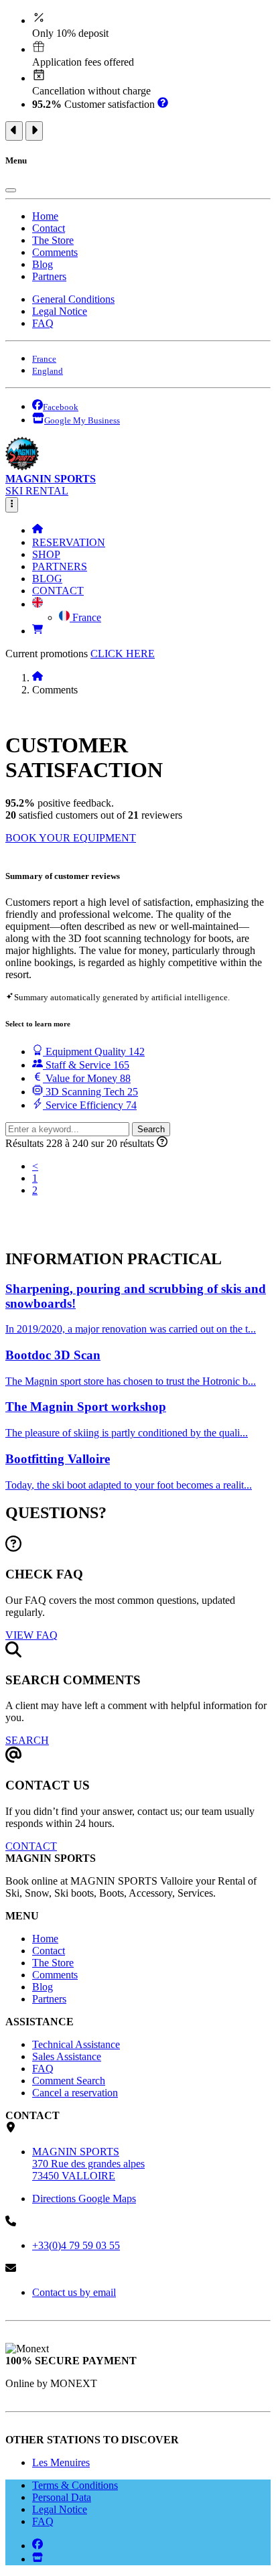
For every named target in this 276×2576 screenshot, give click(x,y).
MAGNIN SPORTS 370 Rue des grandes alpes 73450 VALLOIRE (88, 2164)
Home (45, 216)
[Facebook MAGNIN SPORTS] (38, 2546)
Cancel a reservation (75, 2093)
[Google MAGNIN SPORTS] (38, 2559)
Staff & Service (86, 1065)
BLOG (47, 579)
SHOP (46, 554)
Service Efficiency (90, 1105)
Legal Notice (60, 311)
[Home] (38, 530)
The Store (53, 240)
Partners (49, 276)
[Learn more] (163, 104)
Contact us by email (74, 2292)
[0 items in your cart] (38, 631)
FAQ (43, 323)
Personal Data (62, 2497)
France (85, 617)
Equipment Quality (94, 1052)
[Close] (11, 190)
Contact (49, 228)
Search (151, 1129)
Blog (43, 264)
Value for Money (87, 1078)
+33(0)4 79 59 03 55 (76, 2245)
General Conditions (73, 299)
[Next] (34, 131)
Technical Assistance (76, 2044)
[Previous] (14, 131)
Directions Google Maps (84, 2198)
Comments (55, 252)
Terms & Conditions (75, 2485)
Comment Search (69, 2081)
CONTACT (58, 591)
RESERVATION (69, 542)
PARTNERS (60, 566)
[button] (38, 604)
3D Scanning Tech (90, 1092)
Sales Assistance (67, 2056)
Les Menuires (61, 2462)
